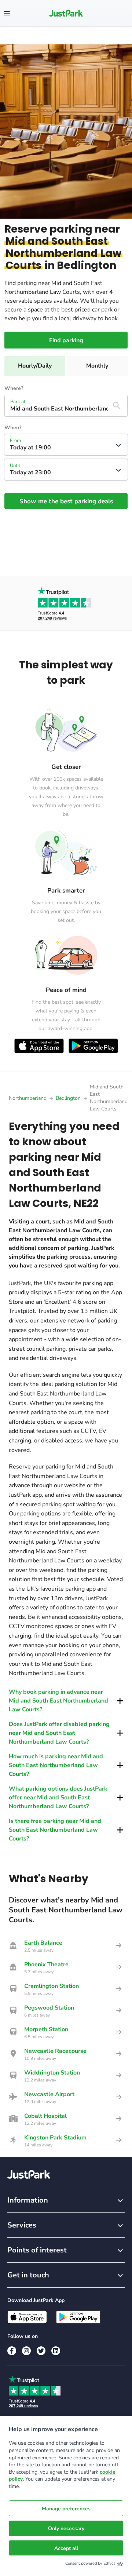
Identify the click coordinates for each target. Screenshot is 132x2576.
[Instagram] (26, 2351)
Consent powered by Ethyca (90, 2563)
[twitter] (41, 2351)
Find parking (66, 340)
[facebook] (12, 2351)
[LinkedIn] (56, 2351)
